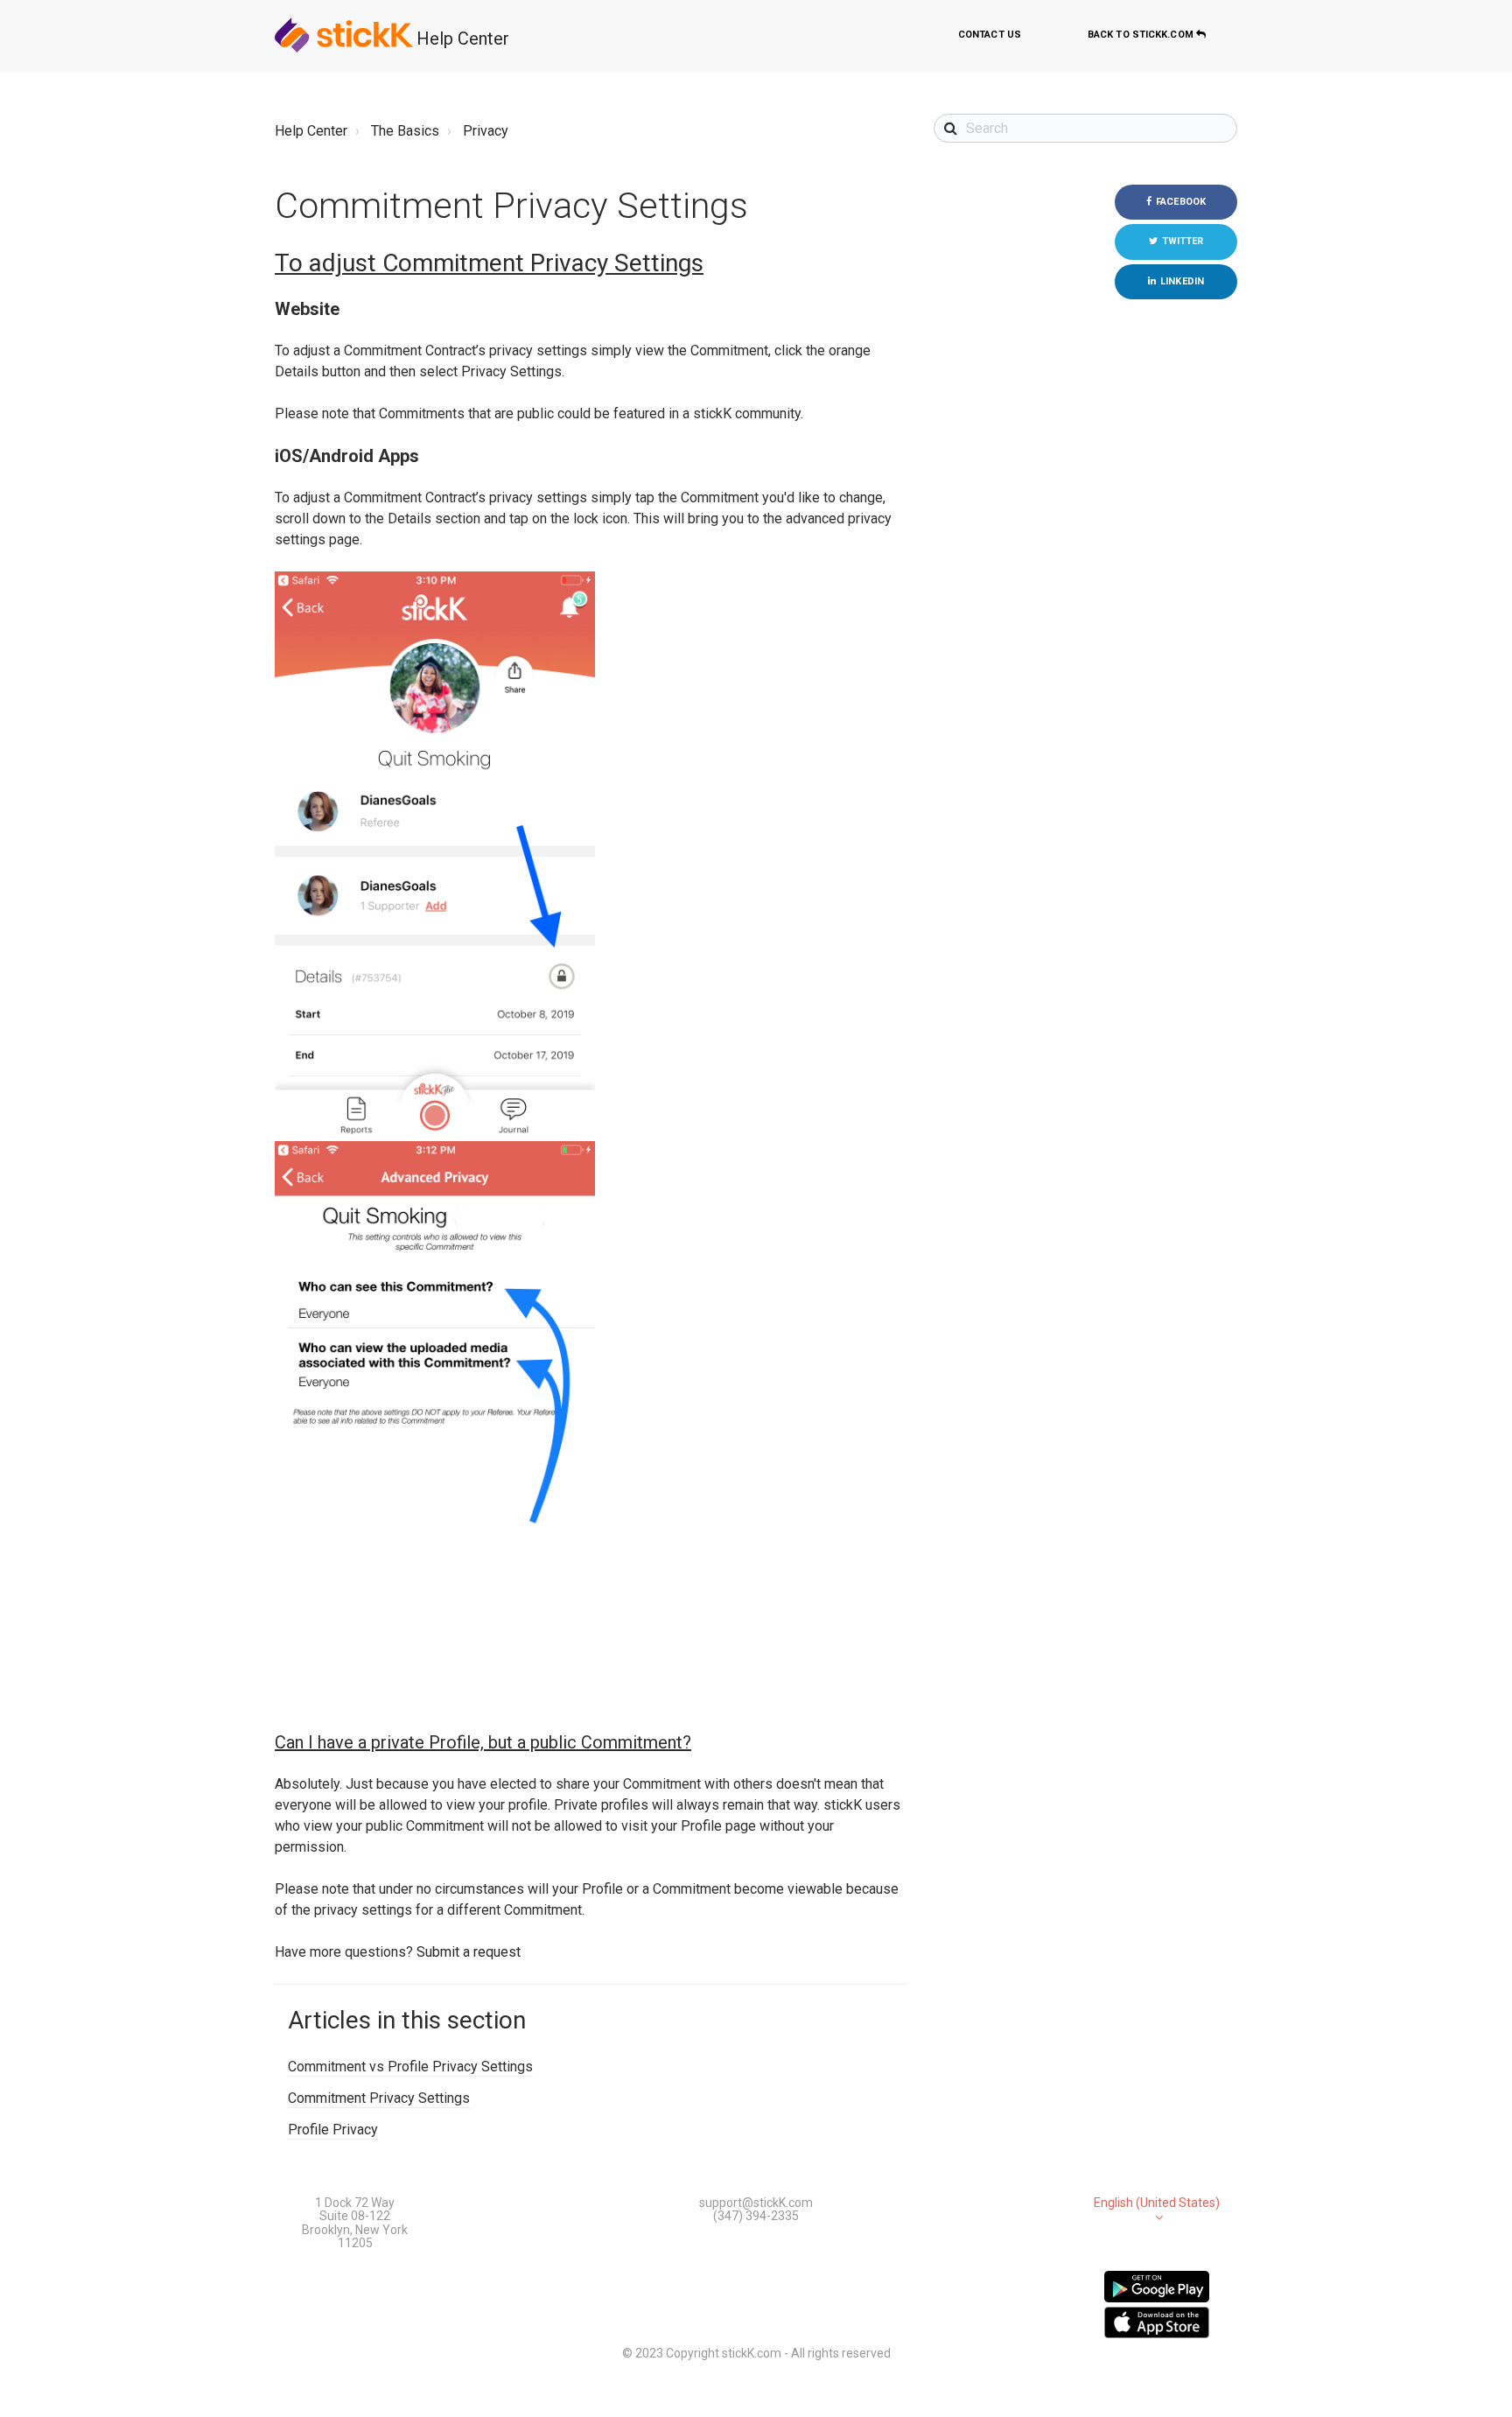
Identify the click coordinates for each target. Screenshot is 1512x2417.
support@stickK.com (756, 2203)
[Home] (344, 35)
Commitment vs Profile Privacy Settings (410, 2067)
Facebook (1181, 202)
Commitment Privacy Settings (379, 2098)
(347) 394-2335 (756, 2216)
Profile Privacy (333, 2130)
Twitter (1183, 241)
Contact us (990, 35)
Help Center (463, 39)
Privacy (486, 131)
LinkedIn (1182, 281)
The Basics (405, 131)
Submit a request (469, 1952)
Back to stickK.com (1142, 35)
